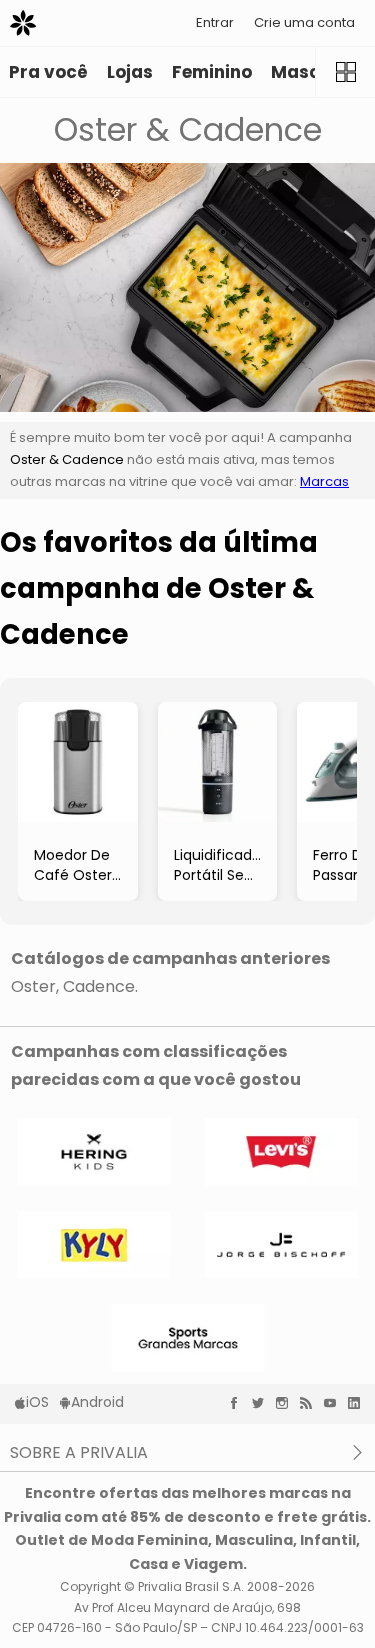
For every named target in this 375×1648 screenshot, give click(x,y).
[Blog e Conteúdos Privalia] (311, 1403)
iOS (37, 1402)
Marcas (324, 481)
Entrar (215, 22)
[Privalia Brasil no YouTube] (335, 1403)
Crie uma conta (304, 22)
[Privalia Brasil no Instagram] (287, 1403)
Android (97, 1402)
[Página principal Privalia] (23, 23)
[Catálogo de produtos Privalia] (345, 72)
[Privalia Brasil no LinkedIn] (359, 1403)
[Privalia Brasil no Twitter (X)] (263, 1403)
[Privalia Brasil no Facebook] (239, 1403)
